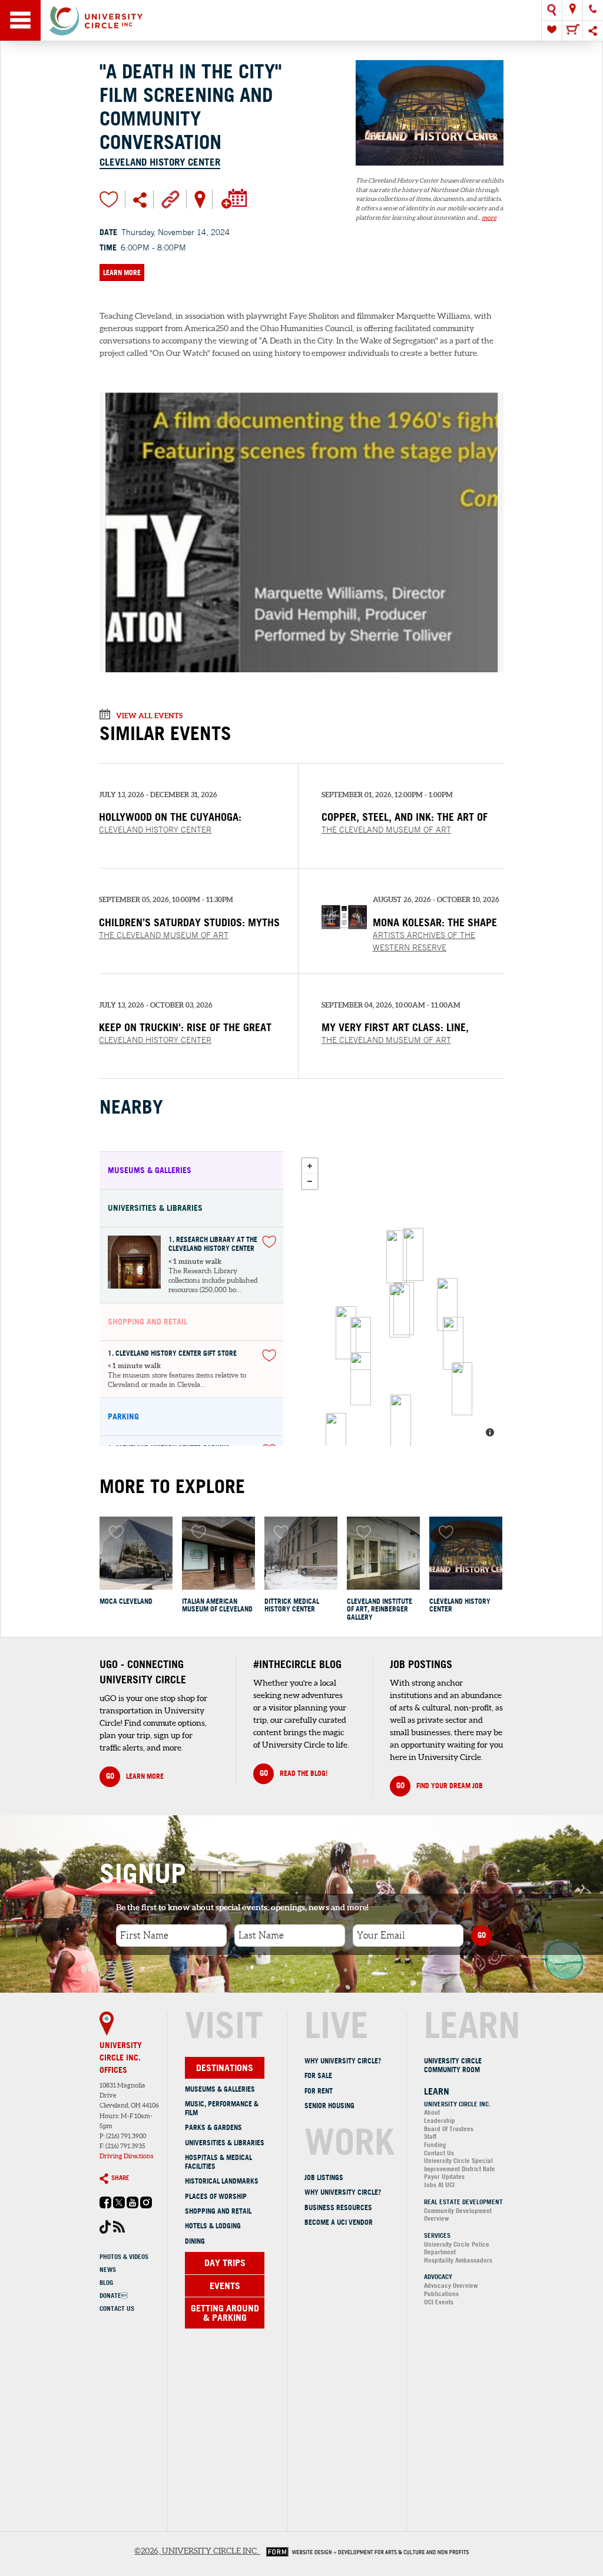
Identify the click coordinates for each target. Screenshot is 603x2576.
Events (225, 2286)
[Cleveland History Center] (430, 171)
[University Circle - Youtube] (132, 2206)
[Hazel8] (447, 1304)
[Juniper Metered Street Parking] (462, 1389)
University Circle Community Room (453, 2065)
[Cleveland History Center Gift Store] (400, 1311)
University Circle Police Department (457, 2248)
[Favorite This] (269, 1242)
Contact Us (117, 2309)
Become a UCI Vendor (339, 2222)
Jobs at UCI (439, 2185)
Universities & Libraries (225, 2143)
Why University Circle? (343, 2061)
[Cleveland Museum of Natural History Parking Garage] (361, 1343)
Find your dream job (440, 1785)
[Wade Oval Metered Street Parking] (361, 1379)
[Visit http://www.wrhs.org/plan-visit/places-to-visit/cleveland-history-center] (170, 199)
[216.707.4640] (593, 10)
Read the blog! (294, 1773)
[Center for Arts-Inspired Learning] (413, 1254)
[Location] (572, 10)
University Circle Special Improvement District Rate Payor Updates (460, 2169)
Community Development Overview (458, 2215)
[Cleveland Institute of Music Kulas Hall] (453, 1343)
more (489, 217)
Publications (441, 2294)
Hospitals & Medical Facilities (218, 2162)
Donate (114, 2296)
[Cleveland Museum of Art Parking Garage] (336, 1439)
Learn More (122, 273)
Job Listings (324, 2177)
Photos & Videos (124, 2257)
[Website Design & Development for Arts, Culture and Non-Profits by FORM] (365, 2551)
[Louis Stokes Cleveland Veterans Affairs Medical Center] (346, 1333)
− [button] (310, 1181)
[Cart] (572, 31)
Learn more (135, 1776)
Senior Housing (329, 2106)
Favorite (109, 199)
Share (120, 2178)
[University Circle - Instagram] (146, 2206)
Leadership (440, 2121)
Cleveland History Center (160, 162)
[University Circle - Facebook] (105, 2206)
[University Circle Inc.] (397, 1257)
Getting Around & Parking (225, 2313)
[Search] (552, 10)
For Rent (319, 2091)
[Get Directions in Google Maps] (200, 199)
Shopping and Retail (218, 2211)
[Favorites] (552, 31)
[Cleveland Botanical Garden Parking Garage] (401, 1421)
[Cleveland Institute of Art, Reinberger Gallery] (383, 1553)
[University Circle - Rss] (119, 2230)
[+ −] (399, 1299)
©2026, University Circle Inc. (196, 2551)
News (108, 2270)
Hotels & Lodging (213, 2226)
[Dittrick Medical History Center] (301, 1553)
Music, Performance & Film (222, 2108)
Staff (430, 2136)
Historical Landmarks (222, 2181)
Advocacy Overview (451, 2286)
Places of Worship (216, 2196)
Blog (106, 2283)
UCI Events (439, 2302)
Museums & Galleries (220, 2089)
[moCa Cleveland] (136, 1553)
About (432, 2112)
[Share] (593, 31)
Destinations (225, 2068)
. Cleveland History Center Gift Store (172, 1354)
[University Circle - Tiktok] (105, 2231)
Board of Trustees (449, 2129)
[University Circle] (301, 20)
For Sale (318, 2075)
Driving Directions (127, 2156)
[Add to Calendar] (233, 199)
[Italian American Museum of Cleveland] (218, 1553)
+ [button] (310, 1166)
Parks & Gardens (213, 2127)
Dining (195, 2241)
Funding (435, 2145)
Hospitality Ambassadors (458, 2260)
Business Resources (338, 2207)
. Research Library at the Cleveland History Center (213, 1244)
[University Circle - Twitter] (119, 2206)
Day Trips (225, 2263)
